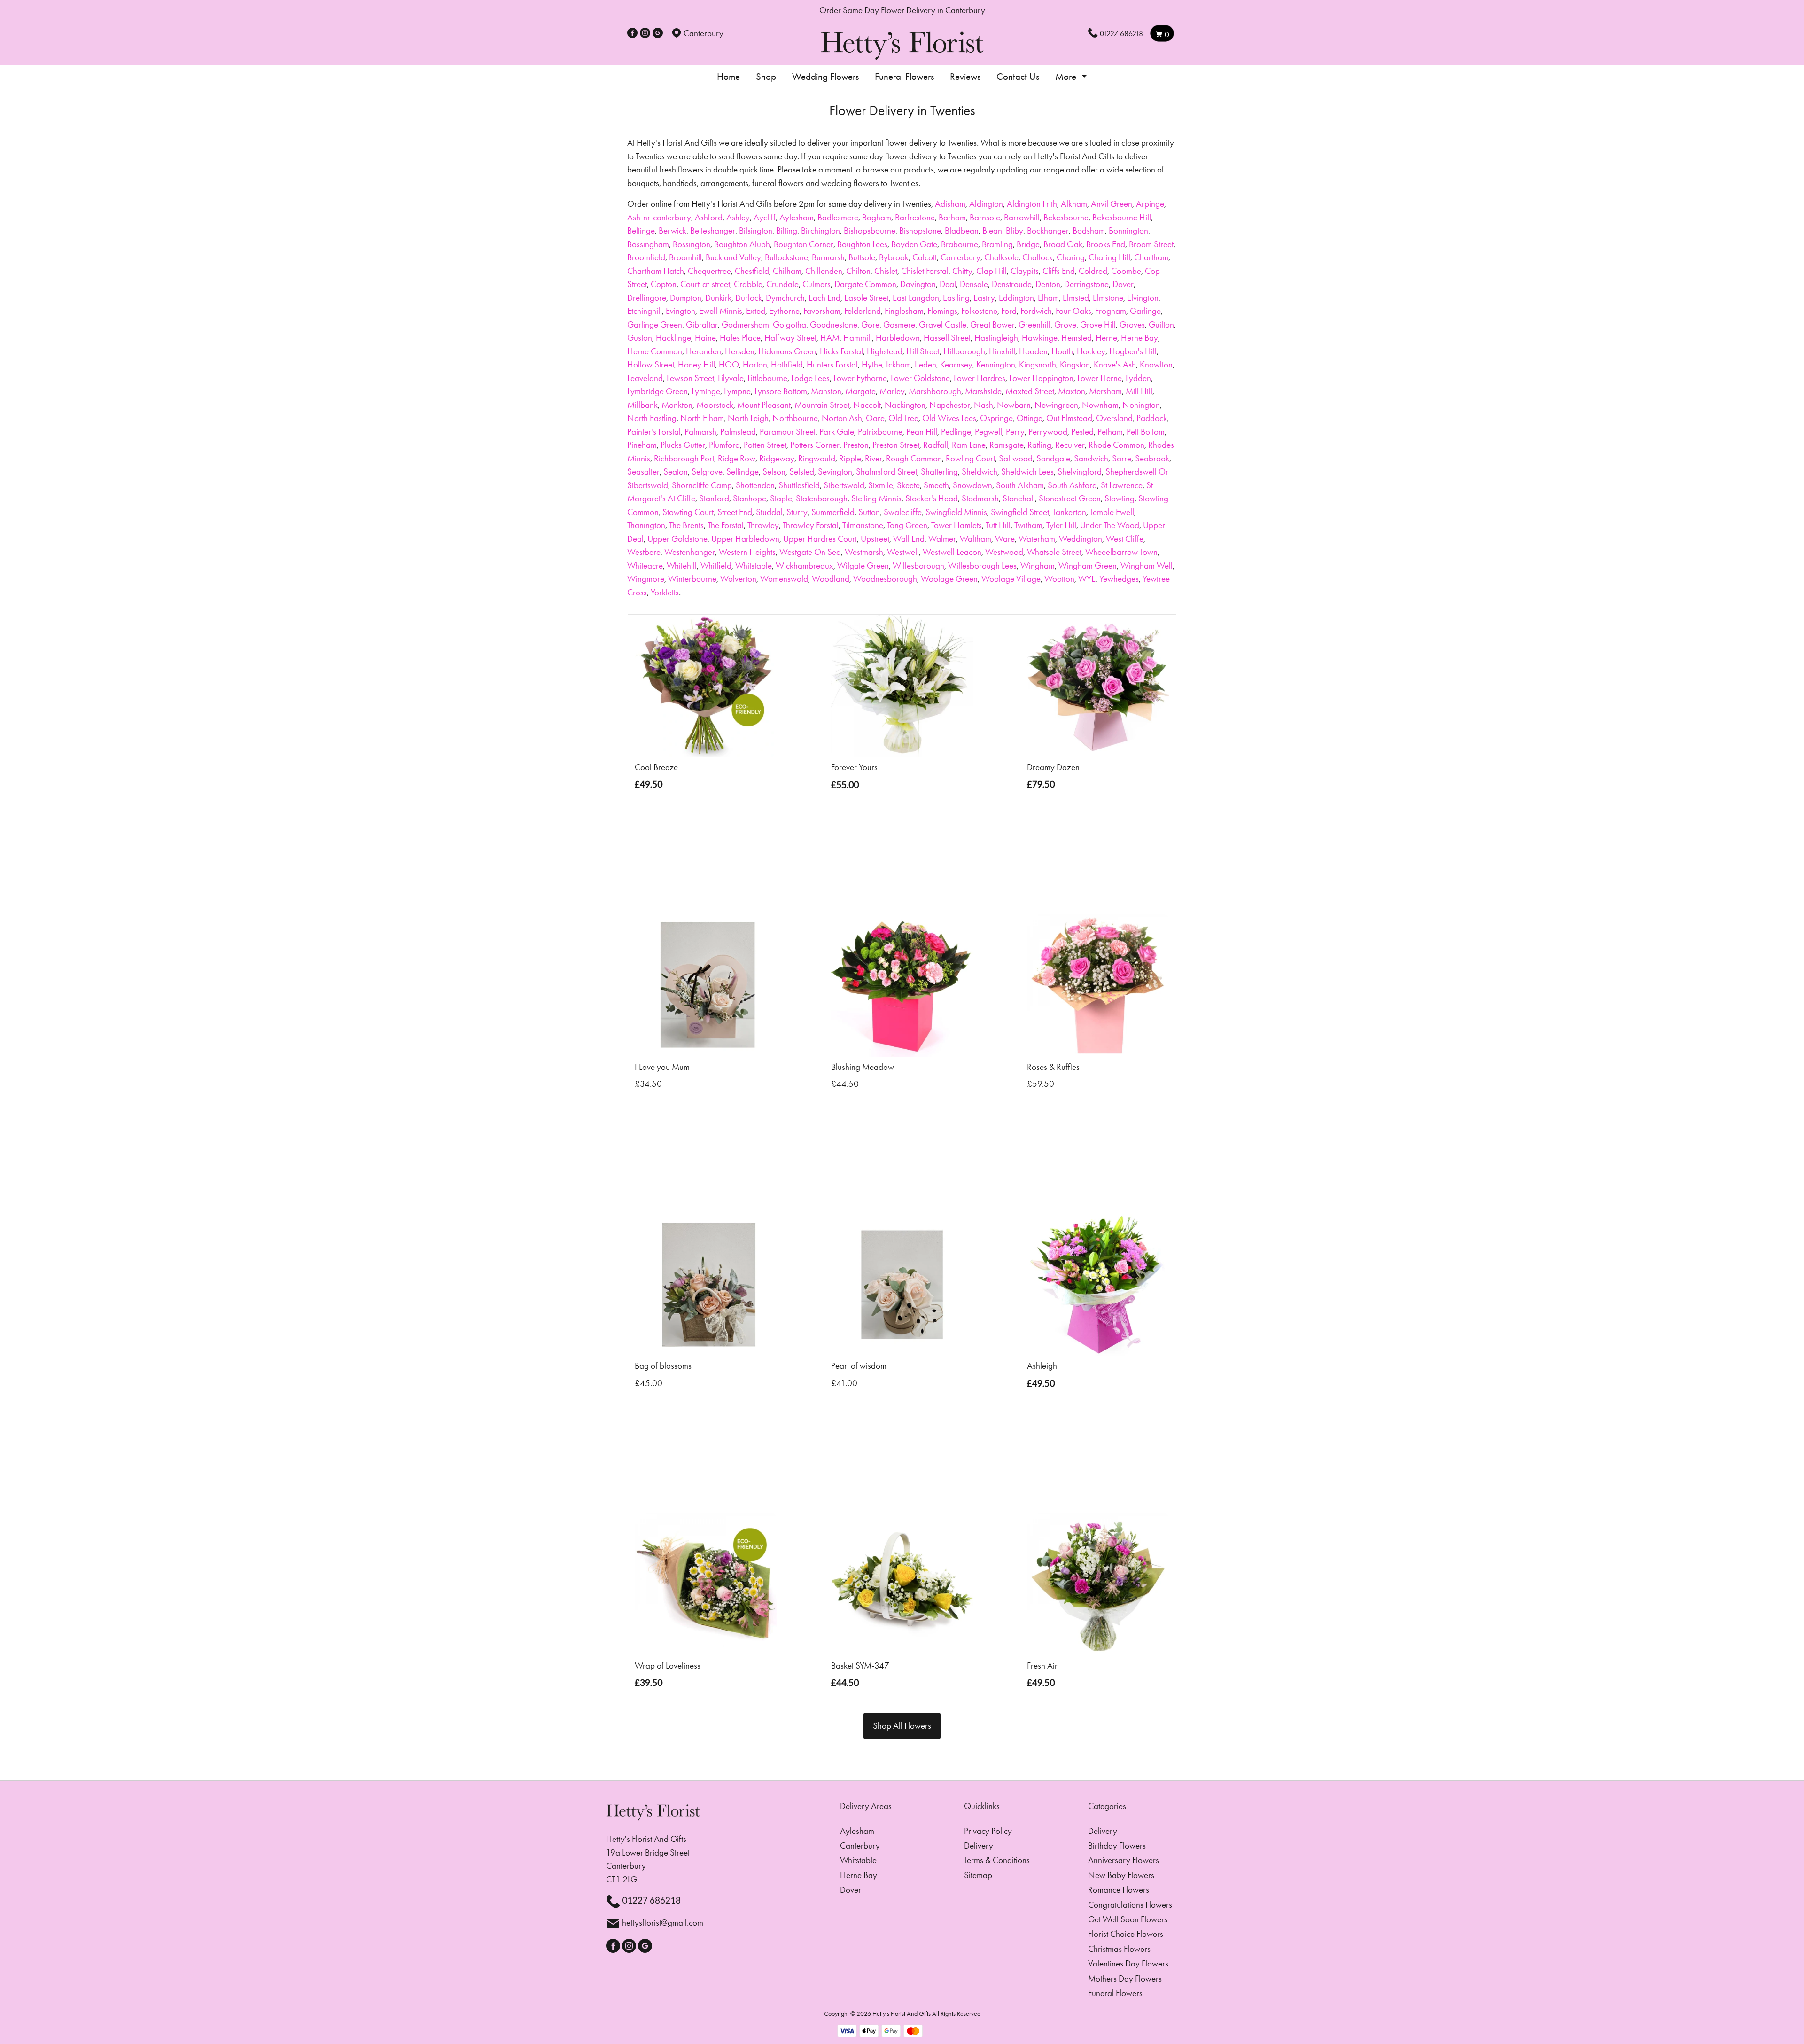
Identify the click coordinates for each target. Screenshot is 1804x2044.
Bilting (787, 230)
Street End (735, 512)
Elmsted (1076, 298)
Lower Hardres (980, 378)
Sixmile (881, 485)
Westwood (1004, 552)
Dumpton (686, 298)
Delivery (979, 1845)
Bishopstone (920, 230)
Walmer (942, 539)
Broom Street (1151, 244)
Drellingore (647, 298)
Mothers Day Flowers (1125, 1978)
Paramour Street (788, 432)
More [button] (1067, 77)
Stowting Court (688, 512)
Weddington (1081, 539)
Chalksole (1001, 257)
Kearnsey (956, 364)
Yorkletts (665, 592)
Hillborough (964, 351)
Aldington (986, 204)
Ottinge (1030, 418)
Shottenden (755, 485)
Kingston (1075, 364)
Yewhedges (1119, 579)
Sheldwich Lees (1027, 472)
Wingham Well (1147, 566)
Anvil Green (1112, 204)
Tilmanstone (863, 525)
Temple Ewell (1112, 512)
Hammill (858, 338)
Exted (756, 311)
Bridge (1028, 244)
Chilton (858, 271)
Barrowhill (1022, 217)
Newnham (1100, 405)
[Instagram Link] (645, 33)
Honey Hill (696, 364)
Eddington (1016, 298)
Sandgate (1053, 458)
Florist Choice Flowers (1126, 1934)
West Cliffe (1125, 539)
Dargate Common (865, 284)
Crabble (748, 284)
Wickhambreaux (805, 566)
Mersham (1105, 391)
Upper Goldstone (677, 539)
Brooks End (1106, 244)
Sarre (1122, 458)
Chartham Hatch (656, 271)
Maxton (1072, 391)
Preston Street (896, 445)
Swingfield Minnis (956, 512)
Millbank (642, 405)
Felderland (863, 311)
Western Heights (747, 552)
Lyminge (706, 391)
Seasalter (643, 472)
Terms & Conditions (997, 1860)
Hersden (740, 351)
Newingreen (1056, 405)
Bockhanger (1048, 230)
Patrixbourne (880, 432)
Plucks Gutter (683, 445)
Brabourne (960, 244)
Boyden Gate (914, 244)
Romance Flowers (1119, 1890)
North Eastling (652, 418)
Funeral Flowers (904, 77)
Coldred (1093, 271)
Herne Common (655, 351)
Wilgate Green (863, 566)
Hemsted (1077, 338)
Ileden (925, 364)
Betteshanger (713, 230)
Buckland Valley (733, 257)
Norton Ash (842, 418)
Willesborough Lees (982, 566)
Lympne (737, 391)
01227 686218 (1121, 34)
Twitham (1028, 525)
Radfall (936, 445)
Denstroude (1012, 284)
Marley (892, 391)
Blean (992, 230)
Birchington (820, 230)
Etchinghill (645, 311)
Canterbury (960, 257)
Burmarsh (828, 257)
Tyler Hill (1061, 525)
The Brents (686, 525)
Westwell (903, 552)
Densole (974, 284)
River (874, 458)
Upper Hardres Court (820, 539)
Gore (870, 324)
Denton (1048, 284)
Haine (705, 338)
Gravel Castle (943, 324)
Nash (984, 405)
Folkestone (979, 311)
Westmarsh (864, 552)
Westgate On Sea (810, 552)
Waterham (1037, 539)
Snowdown (972, 485)
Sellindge (743, 472)
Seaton (676, 472)
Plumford (724, 445)
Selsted (802, 472)
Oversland (1114, 418)
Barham (952, 217)
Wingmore (646, 579)
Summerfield (833, 512)
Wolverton (738, 579)
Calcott (925, 257)
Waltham (976, 539)
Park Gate (837, 432)
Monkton (677, 405)
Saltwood (1016, 458)
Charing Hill (1109, 257)
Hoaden (1033, 351)
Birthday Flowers (1117, 1845)
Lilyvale (731, 378)
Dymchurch (785, 298)
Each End (824, 298)
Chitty (962, 271)
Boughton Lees (862, 244)
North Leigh (748, 418)
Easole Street (867, 298)
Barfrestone (915, 217)
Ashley (738, 217)
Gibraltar (702, 324)
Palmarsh (700, 432)
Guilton (1161, 324)
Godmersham (745, 324)
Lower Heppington (1041, 378)
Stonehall (1019, 498)
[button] (902, 1809)
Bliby (1015, 230)
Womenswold (784, 579)
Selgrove (707, 472)
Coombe (1126, 271)
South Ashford (1072, 485)
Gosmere (899, 324)
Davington (918, 284)
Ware (1005, 539)
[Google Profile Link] (658, 33)
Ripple (850, 458)
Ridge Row (737, 458)
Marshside (983, 391)
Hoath (1062, 351)
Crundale (782, 284)
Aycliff (765, 217)
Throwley (763, 525)
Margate (860, 391)
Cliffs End (1059, 271)
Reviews (965, 77)
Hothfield (787, 364)
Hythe (872, 364)
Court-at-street (705, 284)
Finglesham (904, 311)
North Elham (702, 418)
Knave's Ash (1115, 364)
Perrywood (1048, 432)
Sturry (797, 512)
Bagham (877, 217)
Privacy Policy (988, 1831)
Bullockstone (786, 257)
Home (728, 77)
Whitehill (682, 566)
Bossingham (648, 244)
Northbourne (795, 418)
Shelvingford (1080, 472)
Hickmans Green (787, 351)
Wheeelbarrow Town (1121, 552)
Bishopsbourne (870, 230)
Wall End (909, 539)
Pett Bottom (1146, 432)
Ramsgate (1007, 445)
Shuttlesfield (799, 485)
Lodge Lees (810, 378)
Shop (766, 77)
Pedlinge (956, 432)
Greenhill (1034, 324)
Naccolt (867, 405)
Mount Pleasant (764, 405)
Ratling (1039, 445)
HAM (830, 338)
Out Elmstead (1069, 418)
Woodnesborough (885, 579)
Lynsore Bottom (781, 391)
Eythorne (784, 311)
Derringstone (1086, 284)
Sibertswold (844, 485)
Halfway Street (790, 338)
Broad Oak (1063, 244)
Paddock (1152, 418)
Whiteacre (645, 566)
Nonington (1141, 405)
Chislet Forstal (925, 271)
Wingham (1038, 566)
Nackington (905, 405)
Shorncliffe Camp (702, 485)
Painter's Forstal (654, 432)
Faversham (822, 311)
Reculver (1070, 445)
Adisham (950, 204)
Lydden (1138, 378)
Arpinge (1150, 204)
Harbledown (898, 338)
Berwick (673, 230)
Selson (774, 472)
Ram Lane (969, 445)
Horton (755, 364)
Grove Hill (1098, 324)
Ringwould (817, 458)
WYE (1087, 579)
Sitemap (978, 1875)
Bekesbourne (1066, 217)
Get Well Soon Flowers (1128, 1919)
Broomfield (646, 257)
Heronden (704, 351)
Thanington (646, 525)
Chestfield (752, 271)
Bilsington (756, 230)
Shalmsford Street (886, 472)
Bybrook (894, 257)
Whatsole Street (1054, 552)
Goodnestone (834, 324)
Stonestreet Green (1070, 498)
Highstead (885, 351)
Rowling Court (970, 458)
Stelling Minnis (876, 498)
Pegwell (988, 432)
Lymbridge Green (657, 391)
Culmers (816, 284)
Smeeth (936, 485)
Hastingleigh (996, 338)
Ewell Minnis (721, 311)
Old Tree (903, 418)
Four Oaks (1073, 311)
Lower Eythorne (860, 378)
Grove (1065, 324)
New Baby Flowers (1121, 1875)
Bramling (997, 244)
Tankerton (1069, 512)
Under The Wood (1110, 525)
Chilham (787, 271)
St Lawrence (1122, 485)
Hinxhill (1002, 351)
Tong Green (907, 525)
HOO (729, 364)
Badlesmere (838, 217)
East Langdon (916, 298)
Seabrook (1152, 458)
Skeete (908, 485)
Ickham (898, 364)
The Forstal (726, 525)
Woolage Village (1011, 579)
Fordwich (1036, 311)
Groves (1132, 324)
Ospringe (996, 418)
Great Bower (992, 324)
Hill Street (923, 351)
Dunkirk (718, 298)
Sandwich (1091, 458)
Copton (664, 284)
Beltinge (641, 230)
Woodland (831, 579)
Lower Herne (1100, 378)
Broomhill (685, 257)
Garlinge (1145, 311)
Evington (680, 311)
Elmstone (1108, 298)
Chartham (1151, 257)
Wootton (1059, 579)
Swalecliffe (903, 512)
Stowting (1120, 498)
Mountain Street (822, 405)
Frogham (1111, 311)
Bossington (692, 244)
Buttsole (862, 257)
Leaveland (645, 378)
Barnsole (985, 217)
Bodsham (1089, 230)
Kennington (996, 364)
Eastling (956, 298)
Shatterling (939, 472)
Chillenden (824, 271)
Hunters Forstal (832, 364)
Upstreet (875, 539)
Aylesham (797, 217)
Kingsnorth (1038, 364)
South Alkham (1020, 485)
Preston (856, 445)
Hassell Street (947, 338)
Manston (826, 391)
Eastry (984, 298)
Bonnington (1128, 230)
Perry (1015, 432)
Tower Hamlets (956, 525)
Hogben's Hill (1133, 351)
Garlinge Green (655, 324)
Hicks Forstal (841, 351)
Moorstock (715, 405)
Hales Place (740, 338)
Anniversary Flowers (1124, 1860)
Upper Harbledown (745, 539)
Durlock (749, 298)
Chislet (886, 271)
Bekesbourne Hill (1122, 217)
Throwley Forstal (811, 525)
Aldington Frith (1032, 204)
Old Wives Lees (949, 418)
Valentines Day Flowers (1128, 1963)
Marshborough (935, 391)
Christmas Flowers (1119, 1949)
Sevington (835, 472)
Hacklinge (673, 338)
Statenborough (822, 498)
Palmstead (738, 432)
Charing (1071, 257)
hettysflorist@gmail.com (663, 1923)
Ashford (709, 217)
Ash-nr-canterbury (659, 217)
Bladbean (962, 230)
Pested (1082, 432)
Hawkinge (1040, 338)
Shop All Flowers (902, 1726)
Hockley (1091, 351)
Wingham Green (1088, 566)
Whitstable (754, 566)
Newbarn (1014, 405)
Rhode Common (1116, 445)
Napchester (950, 405)
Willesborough (918, 566)
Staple (781, 498)
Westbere (644, 552)
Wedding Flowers (825, 77)
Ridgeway (777, 458)
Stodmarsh (980, 498)
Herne (1106, 338)
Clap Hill (991, 271)
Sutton (869, 512)
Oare (875, 418)
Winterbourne (692, 579)
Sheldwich (980, 472)
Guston (640, 338)
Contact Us (1018, 77)
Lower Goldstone (920, 378)
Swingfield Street (1020, 512)
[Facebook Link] (632, 33)
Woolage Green (949, 579)
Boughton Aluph (742, 244)
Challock (1038, 257)
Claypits (1025, 271)
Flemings (942, 311)
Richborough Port (684, 458)
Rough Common (914, 458)
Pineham (642, 445)
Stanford (714, 498)
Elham (1048, 298)
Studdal (769, 512)
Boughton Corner (804, 244)
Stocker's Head (932, 498)
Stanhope (750, 498)
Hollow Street (651, 364)
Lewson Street (690, 378)
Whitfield (716, 566)
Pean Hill (922, 432)
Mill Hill (1139, 391)
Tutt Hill (998, 525)
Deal (948, 284)
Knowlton (1156, 364)
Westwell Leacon (952, 552)
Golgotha (789, 324)
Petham (1110, 432)
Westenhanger (690, 552)
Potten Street (765, 445)
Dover (1123, 284)
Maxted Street (1030, 391)
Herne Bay (1139, 338)
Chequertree (709, 271)
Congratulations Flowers (1130, 1905)
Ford (1009, 311)
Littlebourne (767, 378)
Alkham (1074, 204)
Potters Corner (815, 445)
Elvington (1143, 298)
